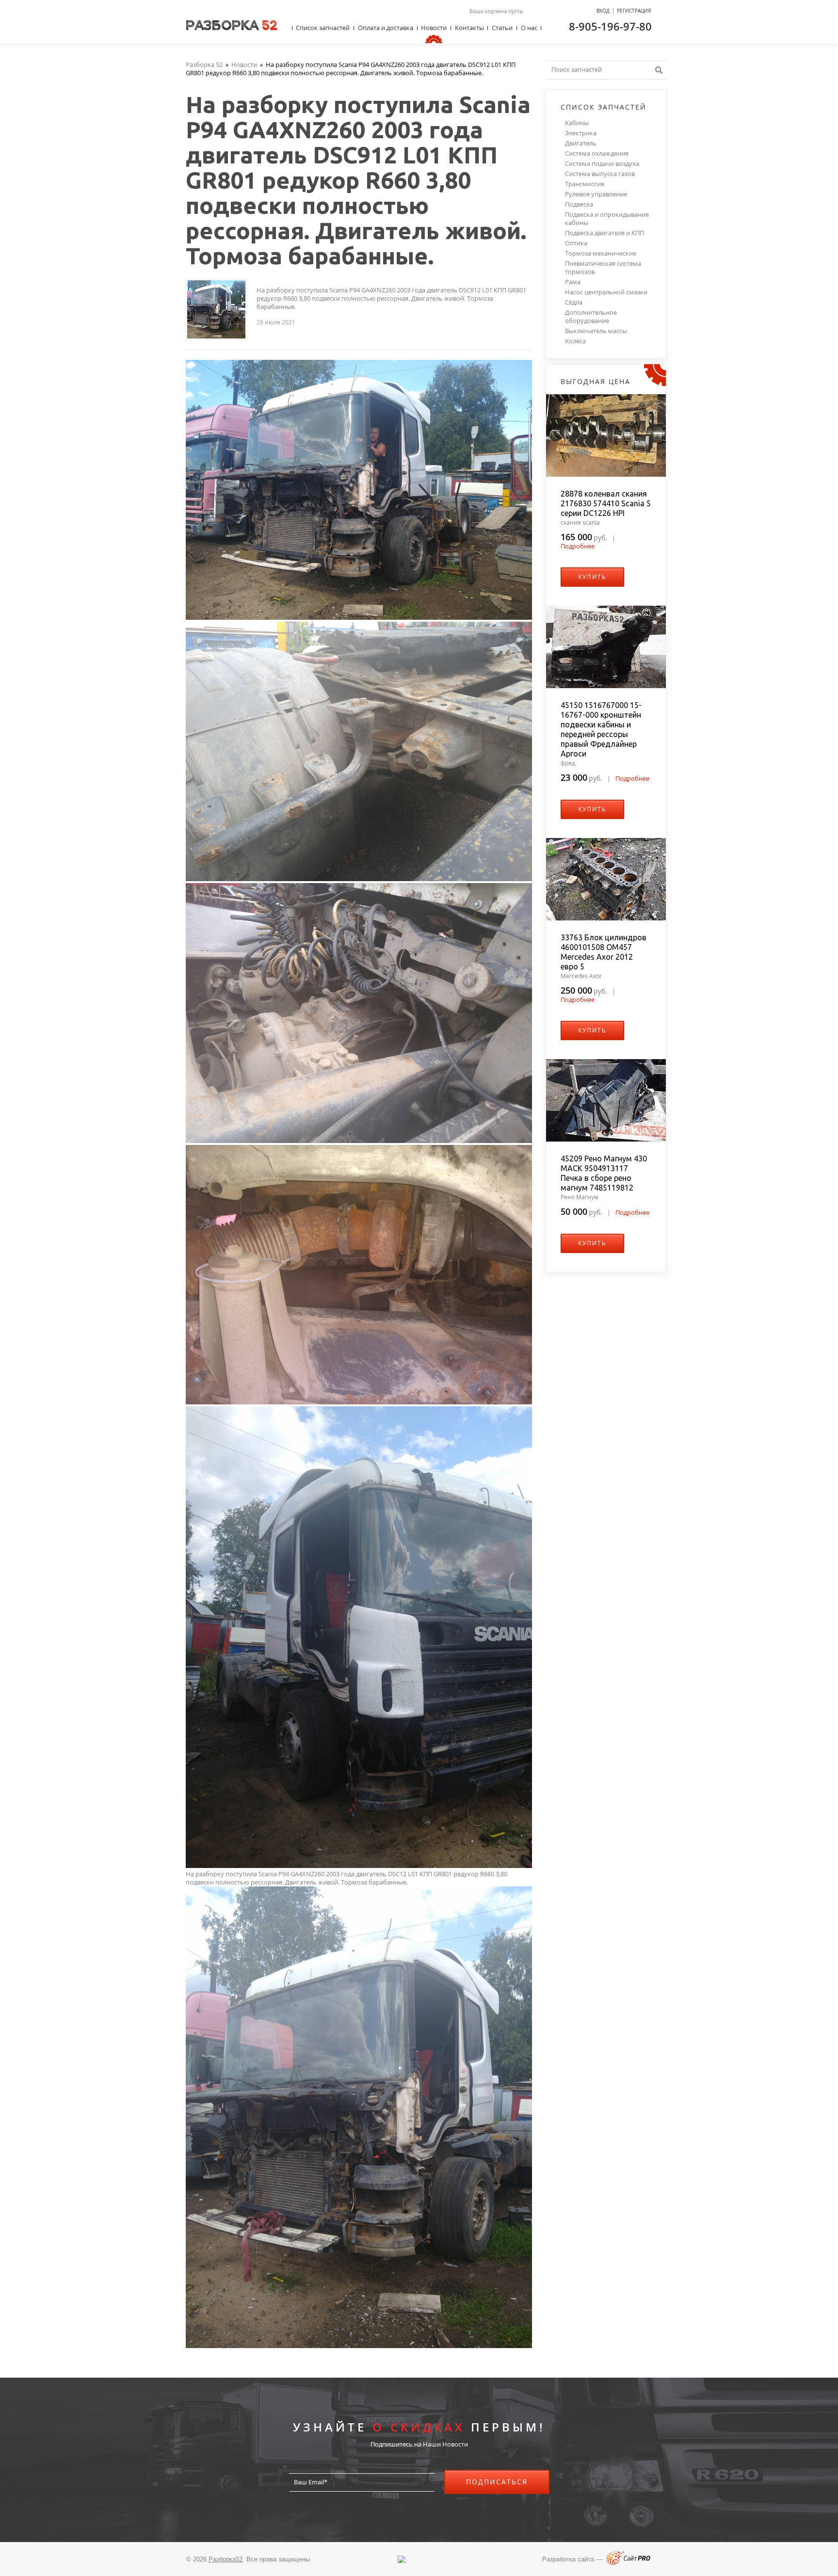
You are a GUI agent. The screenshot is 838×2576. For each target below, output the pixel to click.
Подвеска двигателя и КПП (604, 233)
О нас (529, 28)
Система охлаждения (597, 153)
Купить (592, 577)
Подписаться (497, 2482)
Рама (573, 282)
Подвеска (579, 204)
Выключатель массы (596, 331)
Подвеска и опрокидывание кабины (607, 219)
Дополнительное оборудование (591, 317)
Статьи (502, 28)
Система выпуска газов (600, 174)
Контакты (469, 28)
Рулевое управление (596, 194)
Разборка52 (226, 2559)
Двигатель (581, 143)
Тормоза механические (601, 253)
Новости (434, 28)
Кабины (577, 123)
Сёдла (574, 302)
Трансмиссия (585, 184)
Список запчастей (323, 28)
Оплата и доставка (386, 28)
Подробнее (578, 546)
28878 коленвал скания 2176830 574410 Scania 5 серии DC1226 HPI (606, 503)
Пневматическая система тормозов (603, 268)
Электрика (581, 133)
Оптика (576, 243)
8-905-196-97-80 (610, 26)
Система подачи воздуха (602, 164)
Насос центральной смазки (606, 292)
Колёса (575, 341)
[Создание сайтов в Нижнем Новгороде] (628, 2563)
